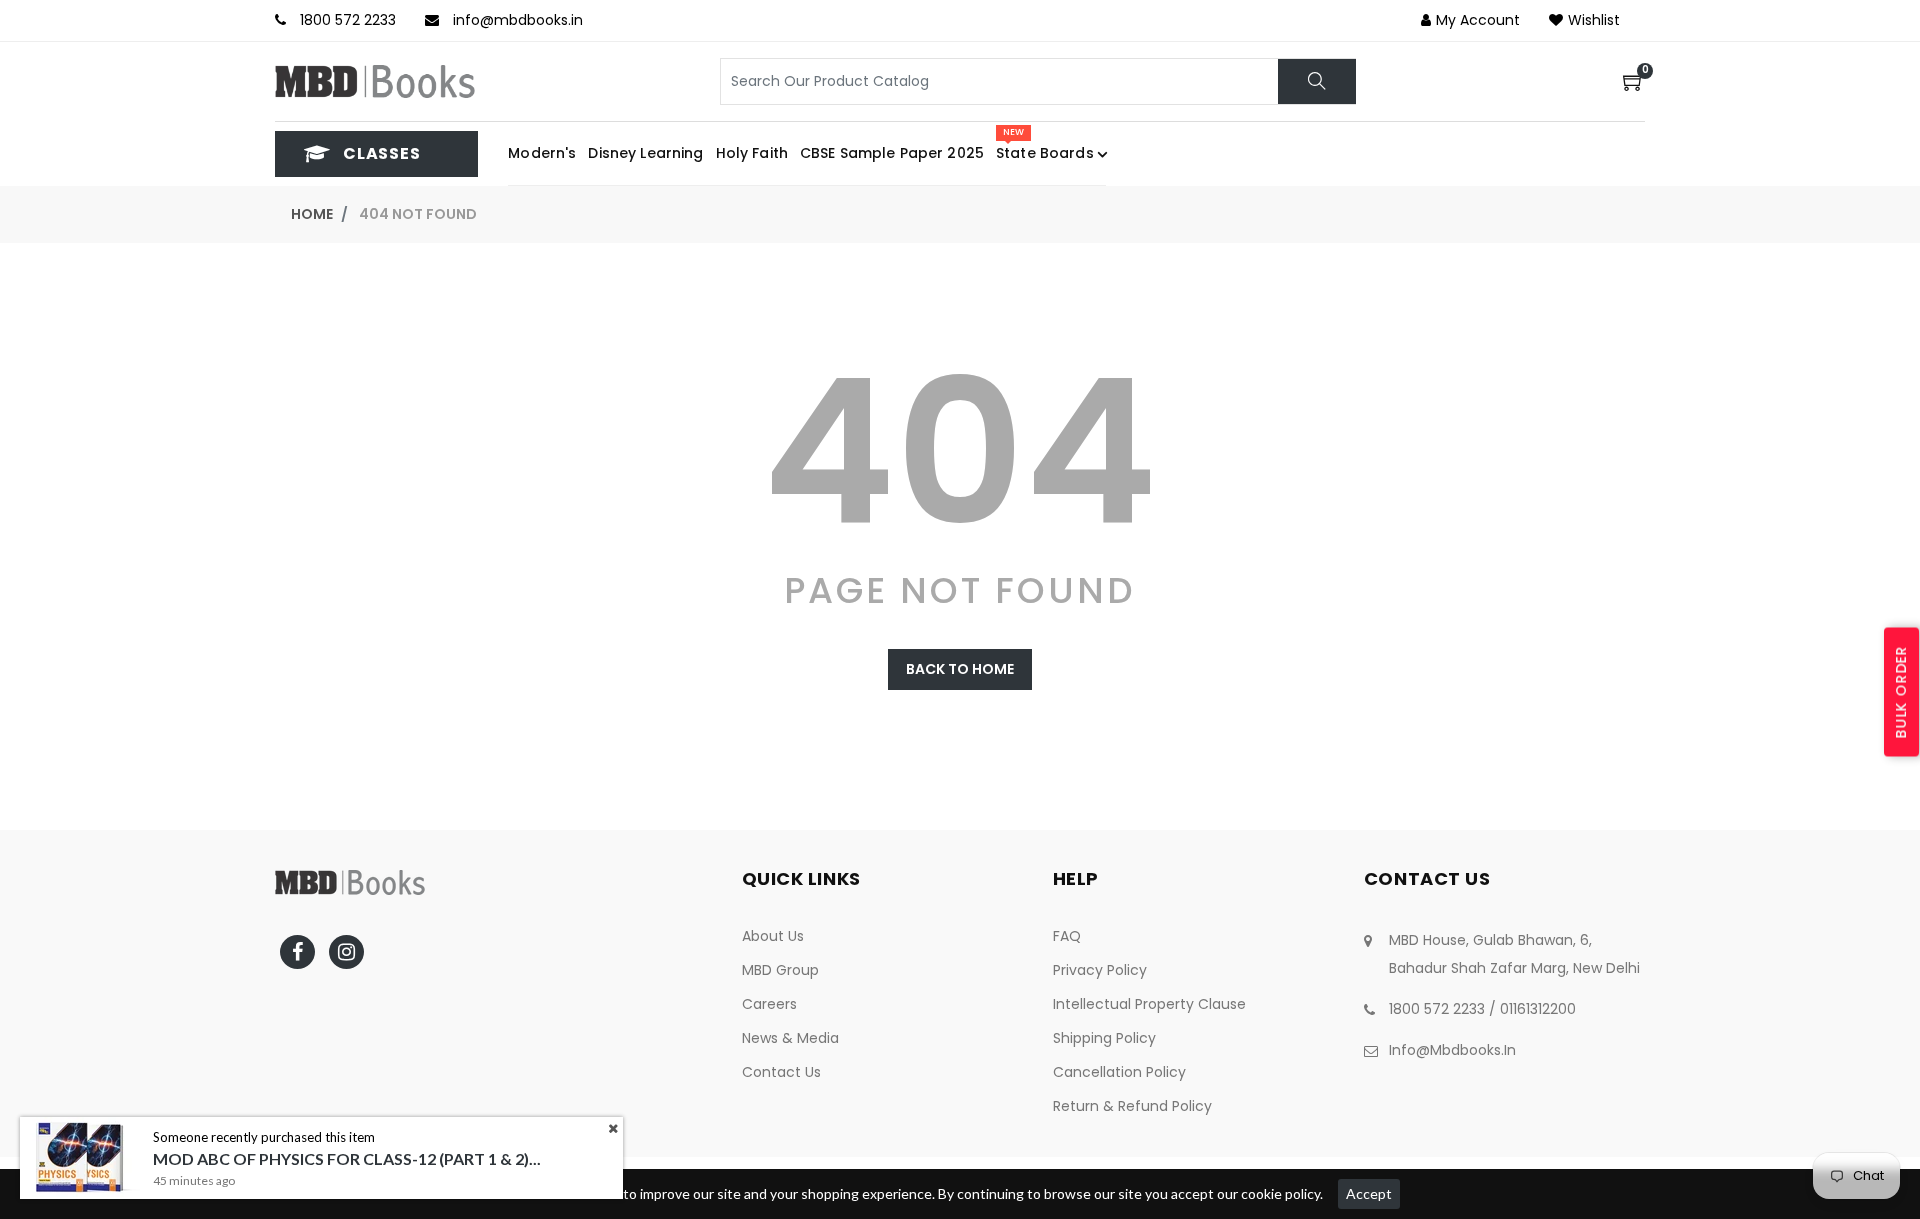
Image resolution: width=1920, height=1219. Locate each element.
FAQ (1067, 936)
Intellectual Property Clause (1149, 1004)
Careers (769, 1004)
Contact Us (781, 1072)
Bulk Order (1901, 691)
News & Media (790, 1038)
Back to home (960, 669)
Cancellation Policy (1119, 1072)
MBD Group (780, 970)
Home (312, 214)
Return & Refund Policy (1132, 1106)
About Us (773, 936)
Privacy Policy (1100, 970)
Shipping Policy (1104, 1038)
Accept (1369, 1193)
